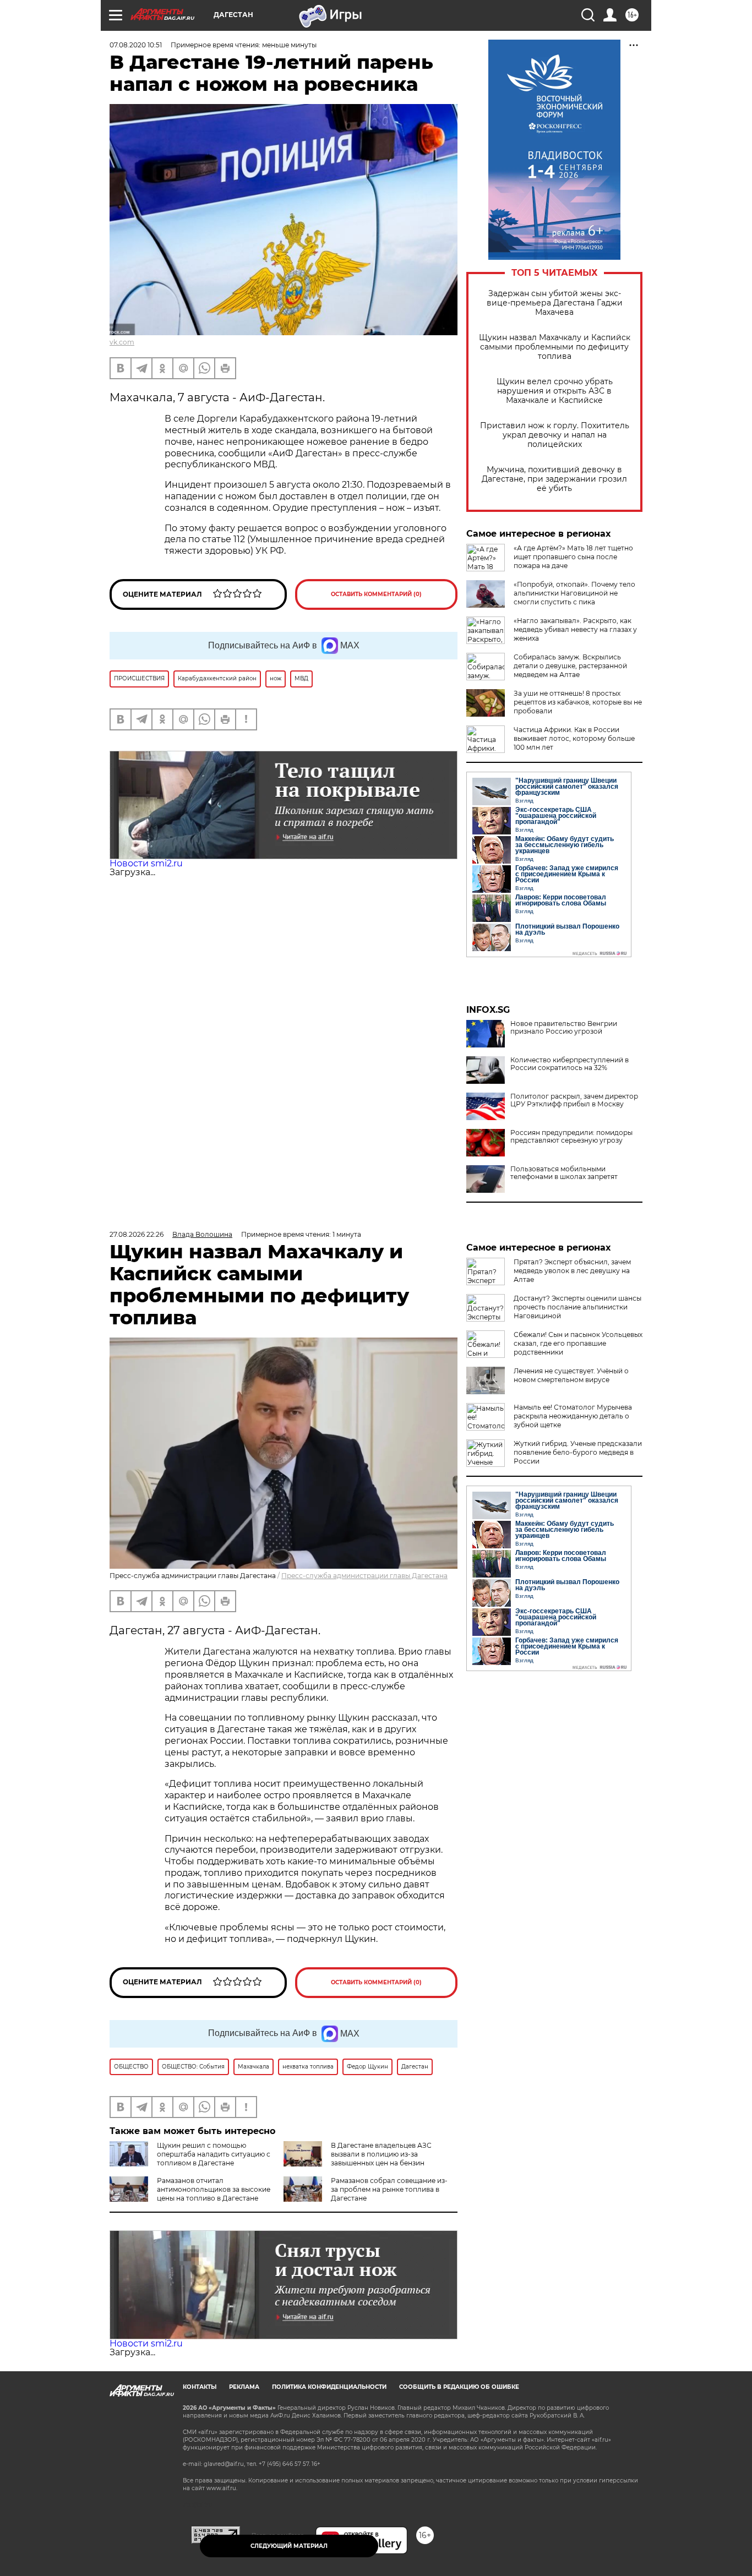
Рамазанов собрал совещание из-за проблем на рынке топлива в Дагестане (389, 2189)
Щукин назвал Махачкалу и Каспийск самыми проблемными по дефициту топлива (555, 347)
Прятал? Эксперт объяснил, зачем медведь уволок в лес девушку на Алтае (572, 1271)
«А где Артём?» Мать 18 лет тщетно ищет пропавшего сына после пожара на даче (573, 557)
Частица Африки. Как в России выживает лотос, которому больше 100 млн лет (574, 738)
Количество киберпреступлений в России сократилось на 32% (570, 1064)
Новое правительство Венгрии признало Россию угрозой (564, 1028)
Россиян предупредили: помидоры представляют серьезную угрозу (571, 1137)
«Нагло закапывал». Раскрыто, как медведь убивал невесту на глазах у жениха (575, 629)
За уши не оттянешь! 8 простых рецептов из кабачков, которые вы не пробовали (578, 702)
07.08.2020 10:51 (136, 45)
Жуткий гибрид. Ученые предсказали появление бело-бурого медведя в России (578, 1452)
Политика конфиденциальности (329, 2387)
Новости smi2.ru (146, 863)
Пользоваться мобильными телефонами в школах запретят (564, 1173)
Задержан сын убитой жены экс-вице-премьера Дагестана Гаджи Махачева (555, 303)
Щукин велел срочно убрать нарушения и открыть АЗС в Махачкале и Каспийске (555, 391)
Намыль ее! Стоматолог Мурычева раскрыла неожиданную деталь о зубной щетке (573, 1416)
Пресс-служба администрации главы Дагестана (364, 1576)
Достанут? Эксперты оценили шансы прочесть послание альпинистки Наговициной (577, 1307)
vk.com (122, 342)
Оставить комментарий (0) (376, 594)
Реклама (244, 2387)
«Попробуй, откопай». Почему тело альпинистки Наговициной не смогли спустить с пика (574, 593)
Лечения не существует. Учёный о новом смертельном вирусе (571, 1375)
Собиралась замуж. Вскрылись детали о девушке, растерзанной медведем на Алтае (570, 666)
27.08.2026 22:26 (137, 1234)
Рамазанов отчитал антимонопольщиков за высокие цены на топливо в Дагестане (214, 2189)
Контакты (200, 2387)
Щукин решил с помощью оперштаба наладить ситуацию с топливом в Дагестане (214, 2154)
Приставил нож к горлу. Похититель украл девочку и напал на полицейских (555, 435)
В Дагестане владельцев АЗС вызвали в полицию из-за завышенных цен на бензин (381, 2154)
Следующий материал (289, 2546)
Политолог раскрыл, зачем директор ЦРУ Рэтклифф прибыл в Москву (574, 1100)
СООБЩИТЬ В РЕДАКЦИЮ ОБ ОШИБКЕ (459, 2387)
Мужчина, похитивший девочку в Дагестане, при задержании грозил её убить (554, 479)
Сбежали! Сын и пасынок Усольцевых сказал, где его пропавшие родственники (578, 1343)
